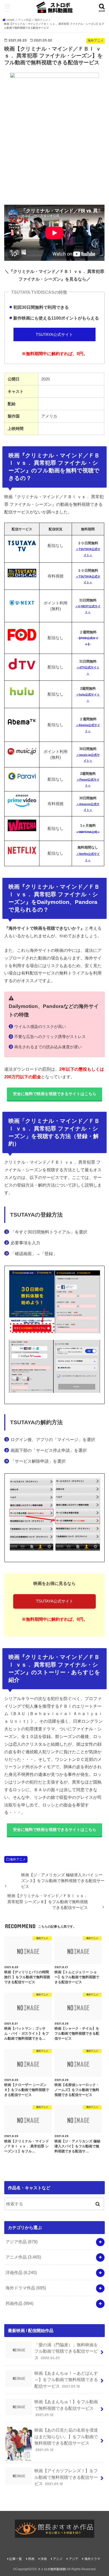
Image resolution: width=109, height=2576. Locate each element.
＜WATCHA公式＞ (88, 832)
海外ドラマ (92, 2559)
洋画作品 (21, 2273)
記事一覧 (16, 2559)
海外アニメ (18, 1859)
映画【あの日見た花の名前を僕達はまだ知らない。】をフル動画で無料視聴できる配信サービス (66, 2440)
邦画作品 (19, 2303)
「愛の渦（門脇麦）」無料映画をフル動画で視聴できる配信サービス (66, 2351)
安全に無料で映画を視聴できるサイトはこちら (55, 1094)
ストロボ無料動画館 (52, 2569)
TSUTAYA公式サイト (54, 335)
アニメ (58, 2559)
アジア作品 (22, 2242)
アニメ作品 (23, 2257)
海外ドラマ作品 (26, 2288)
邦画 (31, 2559)
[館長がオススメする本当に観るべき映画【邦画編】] (54, 2529)
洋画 (44, 2559)
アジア (74, 2559)
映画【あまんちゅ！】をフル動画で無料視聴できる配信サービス (66, 2408)
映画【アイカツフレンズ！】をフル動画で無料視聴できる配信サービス (66, 2477)
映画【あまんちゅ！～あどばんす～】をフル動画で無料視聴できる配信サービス (66, 2380)
